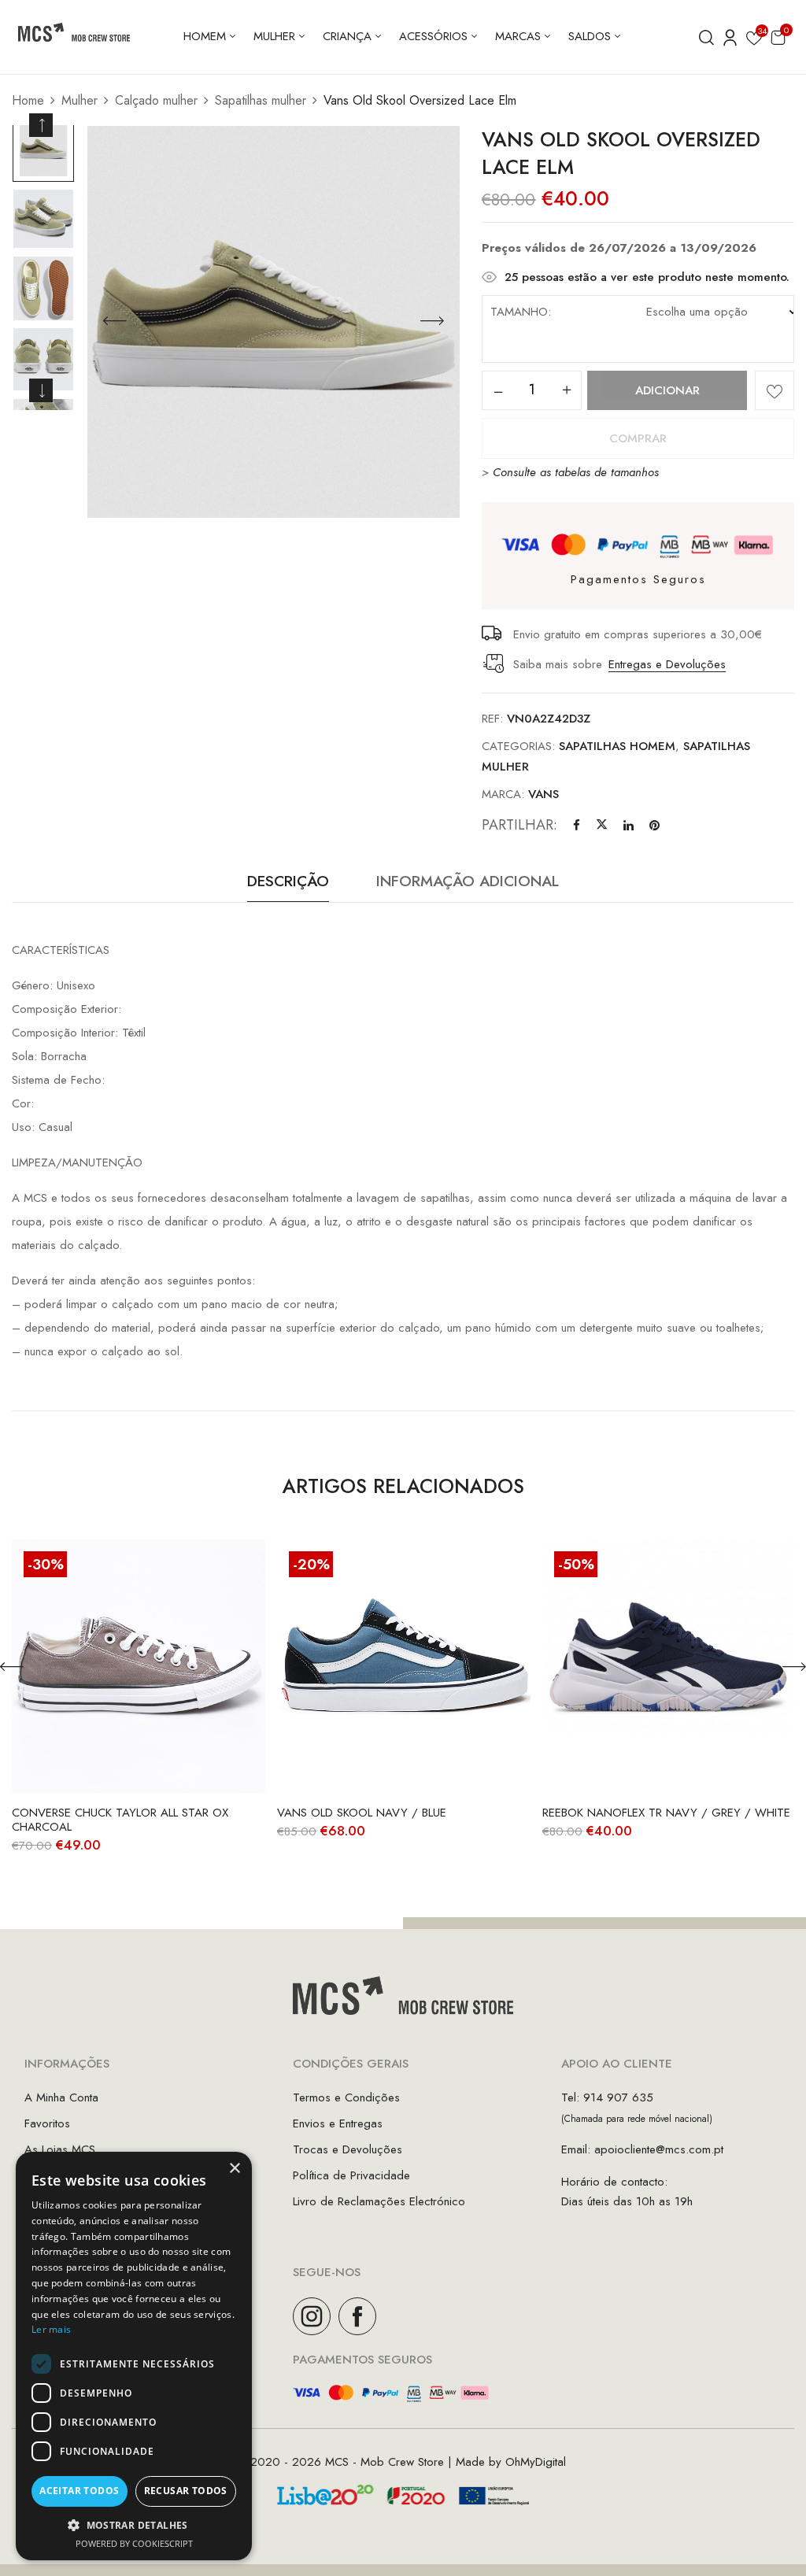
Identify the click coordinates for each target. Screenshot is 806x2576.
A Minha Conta (61, 2097)
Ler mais (51, 2329)
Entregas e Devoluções (667, 664)
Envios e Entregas (338, 2123)
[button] (778, 37)
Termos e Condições (346, 2097)
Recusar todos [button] (186, 2491)
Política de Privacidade (351, 2175)
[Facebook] (577, 826)
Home (28, 100)
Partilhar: (519, 825)
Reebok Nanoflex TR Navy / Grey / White (666, 1813)
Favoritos (47, 2123)
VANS (543, 794)
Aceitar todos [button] (79, 2491)
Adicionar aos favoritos (775, 390)
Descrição (288, 881)
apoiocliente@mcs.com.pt (659, 2149)
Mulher (79, 100)
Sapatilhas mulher (261, 100)
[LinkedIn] (629, 826)
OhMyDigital (536, 2462)
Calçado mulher (156, 100)
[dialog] (134, 2356)
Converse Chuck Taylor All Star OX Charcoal (120, 1820)
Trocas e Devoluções (348, 2149)
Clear (669, 352)
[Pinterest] (654, 826)
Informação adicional (468, 881)
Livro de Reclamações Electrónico (379, 2201)
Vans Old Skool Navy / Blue (362, 1813)
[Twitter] (602, 826)
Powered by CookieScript (134, 2543)
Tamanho (519, 312)
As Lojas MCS (60, 2149)
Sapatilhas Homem (617, 746)
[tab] (288, 885)
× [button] (234, 2169)
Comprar (638, 438)
